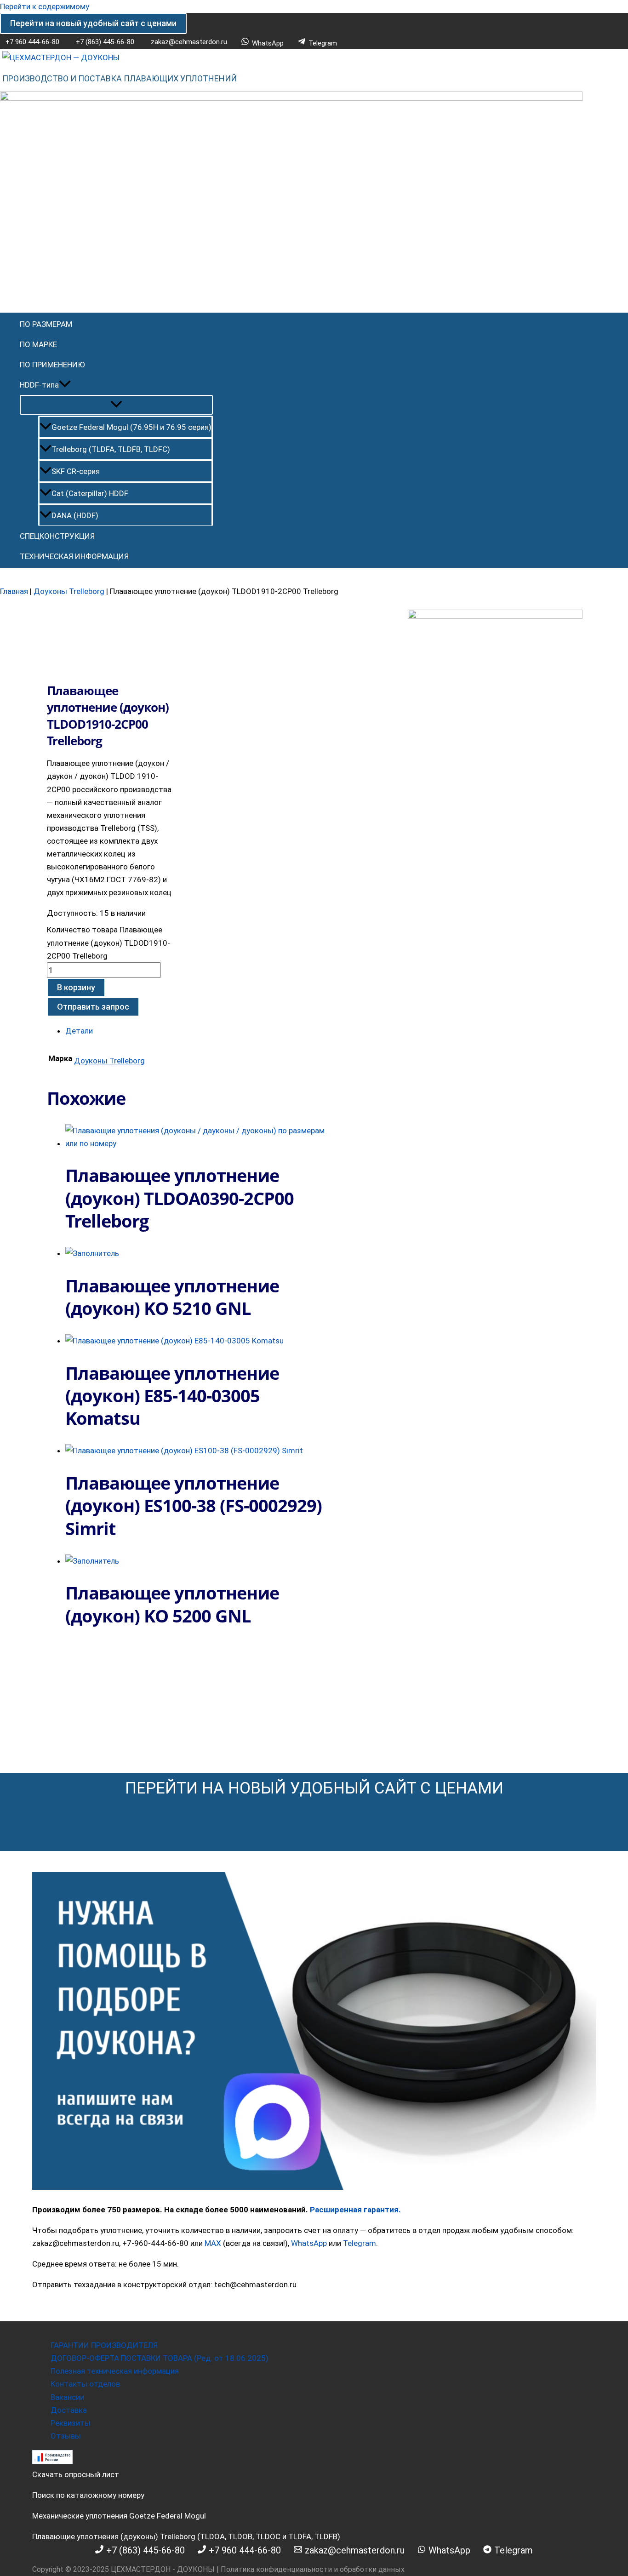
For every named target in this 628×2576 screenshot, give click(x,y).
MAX (213, 2243)
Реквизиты (71, 2423)
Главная (14, 591)
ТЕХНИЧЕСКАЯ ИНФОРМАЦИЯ (74, 556)
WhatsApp (309, 2243)
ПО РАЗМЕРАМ (46, 324)
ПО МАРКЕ (38, 344)
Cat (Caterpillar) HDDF (90, 493)
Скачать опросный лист (76, 2474)
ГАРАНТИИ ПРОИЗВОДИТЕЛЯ (104, 2345)
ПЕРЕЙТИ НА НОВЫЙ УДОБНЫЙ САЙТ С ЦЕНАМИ (314, 1788)
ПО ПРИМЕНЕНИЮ (52, 365)
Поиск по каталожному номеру (88, 2495)
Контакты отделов (85, 2384)
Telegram (360, 2243)
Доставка (69, 2410)
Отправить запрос (93, 1007)
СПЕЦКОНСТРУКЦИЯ (57, 536)
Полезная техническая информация (115, 2371)
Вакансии (67, 2397)
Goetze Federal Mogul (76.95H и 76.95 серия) (131, 427)
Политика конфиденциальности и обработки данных (313, 2569)
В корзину (76, 987)
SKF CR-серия (76, 471)
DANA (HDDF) (75, 515)
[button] (93, 23)
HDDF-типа (39, 385)
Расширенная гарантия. (355, 2210)
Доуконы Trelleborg (69, 591)
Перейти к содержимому (45, 6)
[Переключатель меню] (116, 405)
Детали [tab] (79, 1031)
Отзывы (66, 2436)
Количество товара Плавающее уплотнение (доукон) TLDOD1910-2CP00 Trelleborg (108, 942)
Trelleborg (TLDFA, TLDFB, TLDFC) (111, 449)
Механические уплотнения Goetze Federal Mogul (119, 2516)
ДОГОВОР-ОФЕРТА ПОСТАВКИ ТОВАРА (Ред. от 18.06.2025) (160, 2358)
